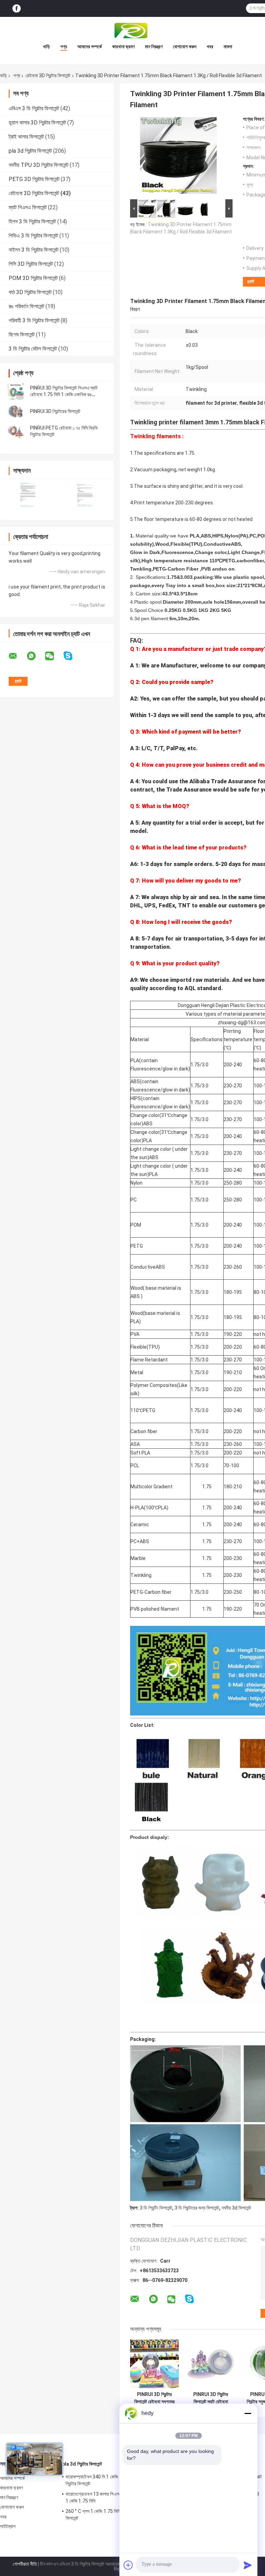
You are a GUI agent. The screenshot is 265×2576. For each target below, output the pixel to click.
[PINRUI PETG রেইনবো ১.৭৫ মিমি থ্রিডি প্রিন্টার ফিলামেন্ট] (16, 431)
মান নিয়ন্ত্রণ (154, 47)
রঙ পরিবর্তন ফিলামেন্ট (26, 306)
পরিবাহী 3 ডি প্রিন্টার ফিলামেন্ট (34, 320)
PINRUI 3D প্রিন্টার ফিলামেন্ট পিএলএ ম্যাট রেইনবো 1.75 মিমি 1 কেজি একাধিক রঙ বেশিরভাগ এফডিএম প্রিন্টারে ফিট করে (64, 394)
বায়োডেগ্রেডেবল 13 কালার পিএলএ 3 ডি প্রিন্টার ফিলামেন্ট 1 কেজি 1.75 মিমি (111, 2497)
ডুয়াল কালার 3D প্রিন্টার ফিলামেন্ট (37, 123)
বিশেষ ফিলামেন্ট (22, 335)
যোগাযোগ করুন (185, 47)
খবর (210, 47)
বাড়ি (47, 47)
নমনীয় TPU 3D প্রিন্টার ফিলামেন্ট (38, 165)
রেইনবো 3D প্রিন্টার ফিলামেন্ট (48, 76)
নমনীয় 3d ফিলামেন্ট (236, 2208)
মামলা (228, 47)
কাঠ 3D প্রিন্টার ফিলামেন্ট (30, 292)
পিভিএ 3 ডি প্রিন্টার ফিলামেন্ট (33, 236)
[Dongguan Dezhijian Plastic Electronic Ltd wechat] (54, 656)
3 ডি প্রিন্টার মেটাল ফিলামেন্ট (33, 349)
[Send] (248, 2565)
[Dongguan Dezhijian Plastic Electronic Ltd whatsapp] (36, 656)
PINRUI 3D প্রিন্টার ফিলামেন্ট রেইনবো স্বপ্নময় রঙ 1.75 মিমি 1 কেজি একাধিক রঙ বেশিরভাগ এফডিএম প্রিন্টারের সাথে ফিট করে (154, 2398)
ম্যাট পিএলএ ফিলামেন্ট (28, 207)
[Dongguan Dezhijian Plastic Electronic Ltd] (132, 31)
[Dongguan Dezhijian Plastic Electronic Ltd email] (17, 656)
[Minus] (248, 2413)
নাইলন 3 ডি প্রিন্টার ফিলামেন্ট (33, 250)
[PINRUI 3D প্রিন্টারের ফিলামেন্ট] (16, 411)
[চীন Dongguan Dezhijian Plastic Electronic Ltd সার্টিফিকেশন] (28, 495)
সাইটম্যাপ (8, 2526)
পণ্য (64, 47)
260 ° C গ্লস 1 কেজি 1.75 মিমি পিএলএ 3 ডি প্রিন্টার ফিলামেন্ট (110, 2515)
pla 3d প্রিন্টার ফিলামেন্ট (30, 151)
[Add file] (128, 2565)
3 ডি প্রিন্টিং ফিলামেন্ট (156, 2208)
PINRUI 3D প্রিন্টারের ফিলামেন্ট (55, 411)
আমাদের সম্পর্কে (90, 47)
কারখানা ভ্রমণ (123, 47)
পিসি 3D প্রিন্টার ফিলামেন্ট (31, 264)
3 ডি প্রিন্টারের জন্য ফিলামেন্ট (197, 2208)
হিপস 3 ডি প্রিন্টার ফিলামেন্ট (32, 222)
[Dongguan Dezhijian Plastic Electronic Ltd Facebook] (17, 8)
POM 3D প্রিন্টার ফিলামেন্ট (33, 278)
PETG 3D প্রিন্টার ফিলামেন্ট (34, 179)
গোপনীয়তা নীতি (25, 2564)
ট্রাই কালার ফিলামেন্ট (26, 137)
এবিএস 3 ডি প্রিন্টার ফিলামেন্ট (34, 108)
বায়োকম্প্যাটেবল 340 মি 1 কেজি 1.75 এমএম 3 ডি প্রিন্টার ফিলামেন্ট (107, 2480)
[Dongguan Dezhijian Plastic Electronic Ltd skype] (72, 656)
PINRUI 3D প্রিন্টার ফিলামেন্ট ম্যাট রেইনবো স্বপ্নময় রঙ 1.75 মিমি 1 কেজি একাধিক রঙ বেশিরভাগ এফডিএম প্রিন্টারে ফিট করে (211, 2398)
